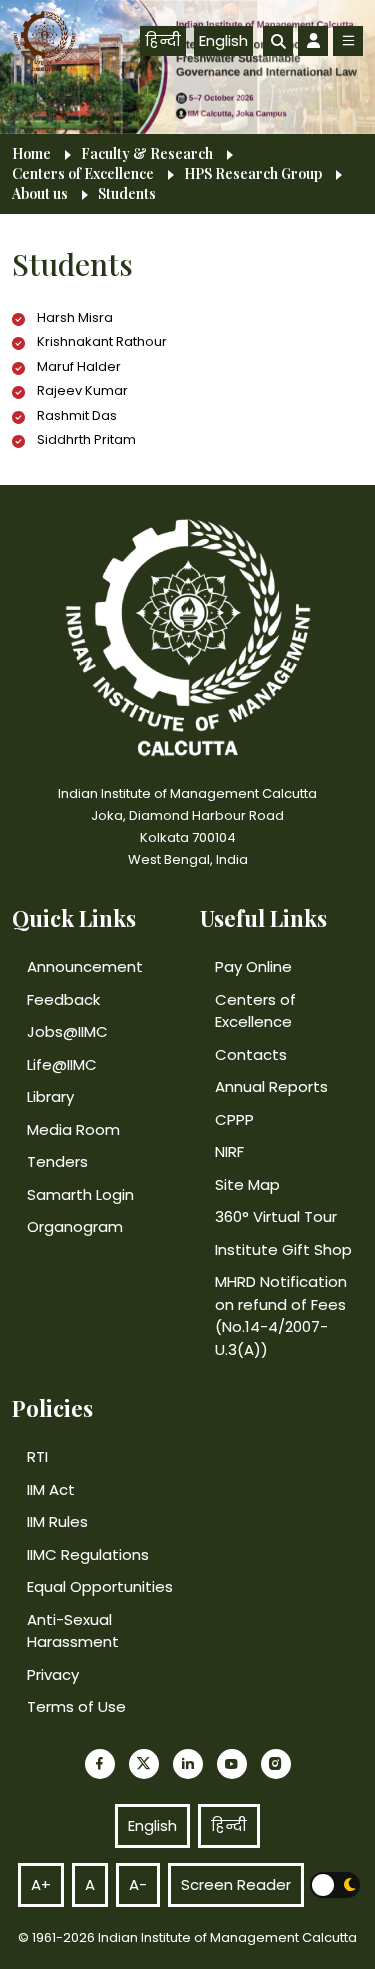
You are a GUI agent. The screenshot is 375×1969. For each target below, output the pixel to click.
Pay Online (253, 966)
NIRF (229, 1151)
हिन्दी (163, 40)
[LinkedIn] (188, 1764)
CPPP (234, 1119)
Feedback (63, 999)
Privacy (53, 1674)
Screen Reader (236, 1884)
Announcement (85, 966)
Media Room (73, 1129)
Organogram (75, 1226)
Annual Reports (271, 1086)
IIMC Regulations (88, 1554)
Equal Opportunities (100, 1586)
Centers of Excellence (83, 174)
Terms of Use (76, 1706)
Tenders (57, 1161)
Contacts (251, 1054)
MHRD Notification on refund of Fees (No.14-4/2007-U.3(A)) (281, 1315)
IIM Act (51, 1489)
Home (31, 154)
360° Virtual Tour (276, 1216)
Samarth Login (80, 1194)
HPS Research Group (253, 174)
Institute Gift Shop (283, 1249)
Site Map (247, 1184)
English (223, 40)
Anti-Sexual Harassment (73, 1631)
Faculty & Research (147, 154)
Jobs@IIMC (67, 1031)
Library (50, 1096)
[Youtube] (232, 1764)
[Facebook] (100, 1764)
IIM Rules (57, 1521)
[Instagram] (276, 1764)
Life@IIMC (62, 1064)
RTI (37, 1456)
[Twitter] (144, 1764)
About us (40, 194)
